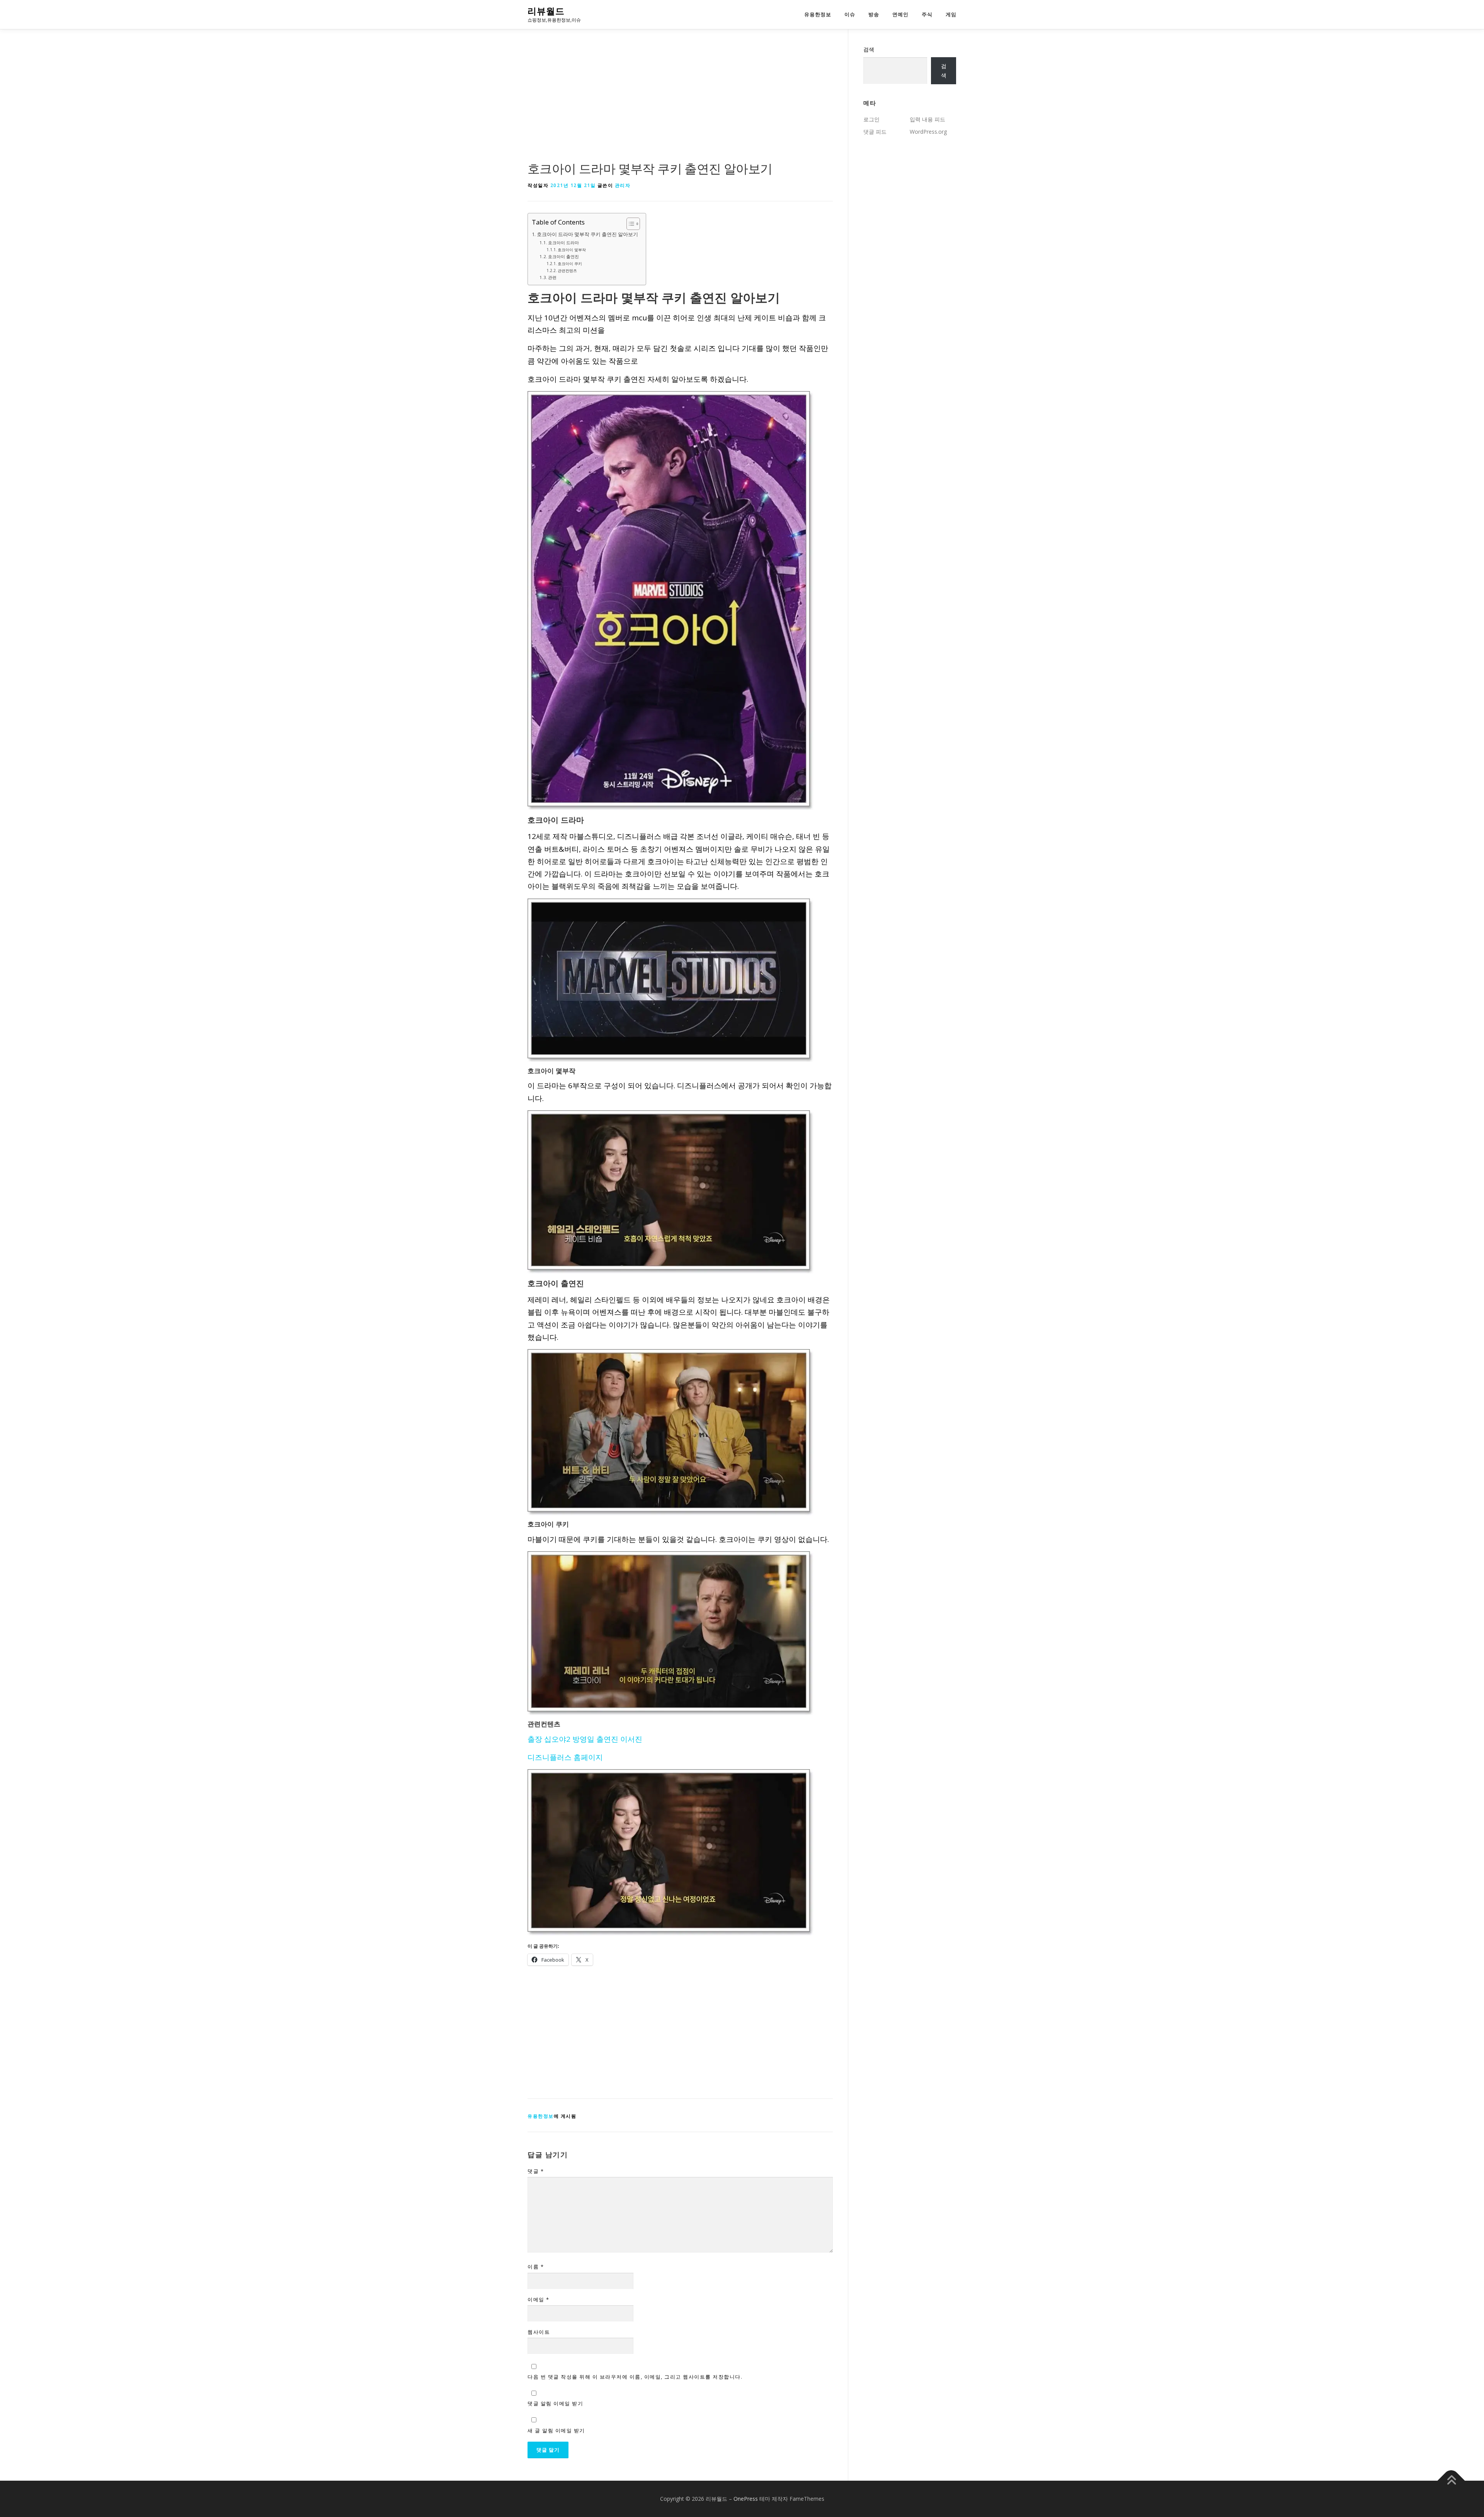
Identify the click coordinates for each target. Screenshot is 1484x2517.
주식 (927, 14)
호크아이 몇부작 (572, 250)
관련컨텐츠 (567, 271)
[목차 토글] (629, 224)
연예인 (900, 14)
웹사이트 (539, 2332)
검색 (869, 49)
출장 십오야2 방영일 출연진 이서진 (585, 1739)
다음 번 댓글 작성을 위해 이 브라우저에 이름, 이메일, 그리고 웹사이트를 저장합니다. (635, 2377)
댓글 (536, 2171)
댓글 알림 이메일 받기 (555, 2403)
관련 (552, 277)
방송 (874, 14)
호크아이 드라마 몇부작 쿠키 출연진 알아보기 (587, 234)
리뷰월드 (546, 11)
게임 (951, 14)
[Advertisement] (680, 102)
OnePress (746, 2499)
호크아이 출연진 (563, 256)
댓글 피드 (875, 132)
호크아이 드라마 (563, 243)
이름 (536, 2267)
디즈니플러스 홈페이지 (565, 1757)
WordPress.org (928, 132)
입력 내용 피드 (927, 119)
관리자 (623, 185)
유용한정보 (818, 14)
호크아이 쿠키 (570, 264)
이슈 (850, 14)
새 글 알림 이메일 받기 (556, 2430)
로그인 (871, 119)
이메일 (539, 2299)
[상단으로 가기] (1451, 2481)
